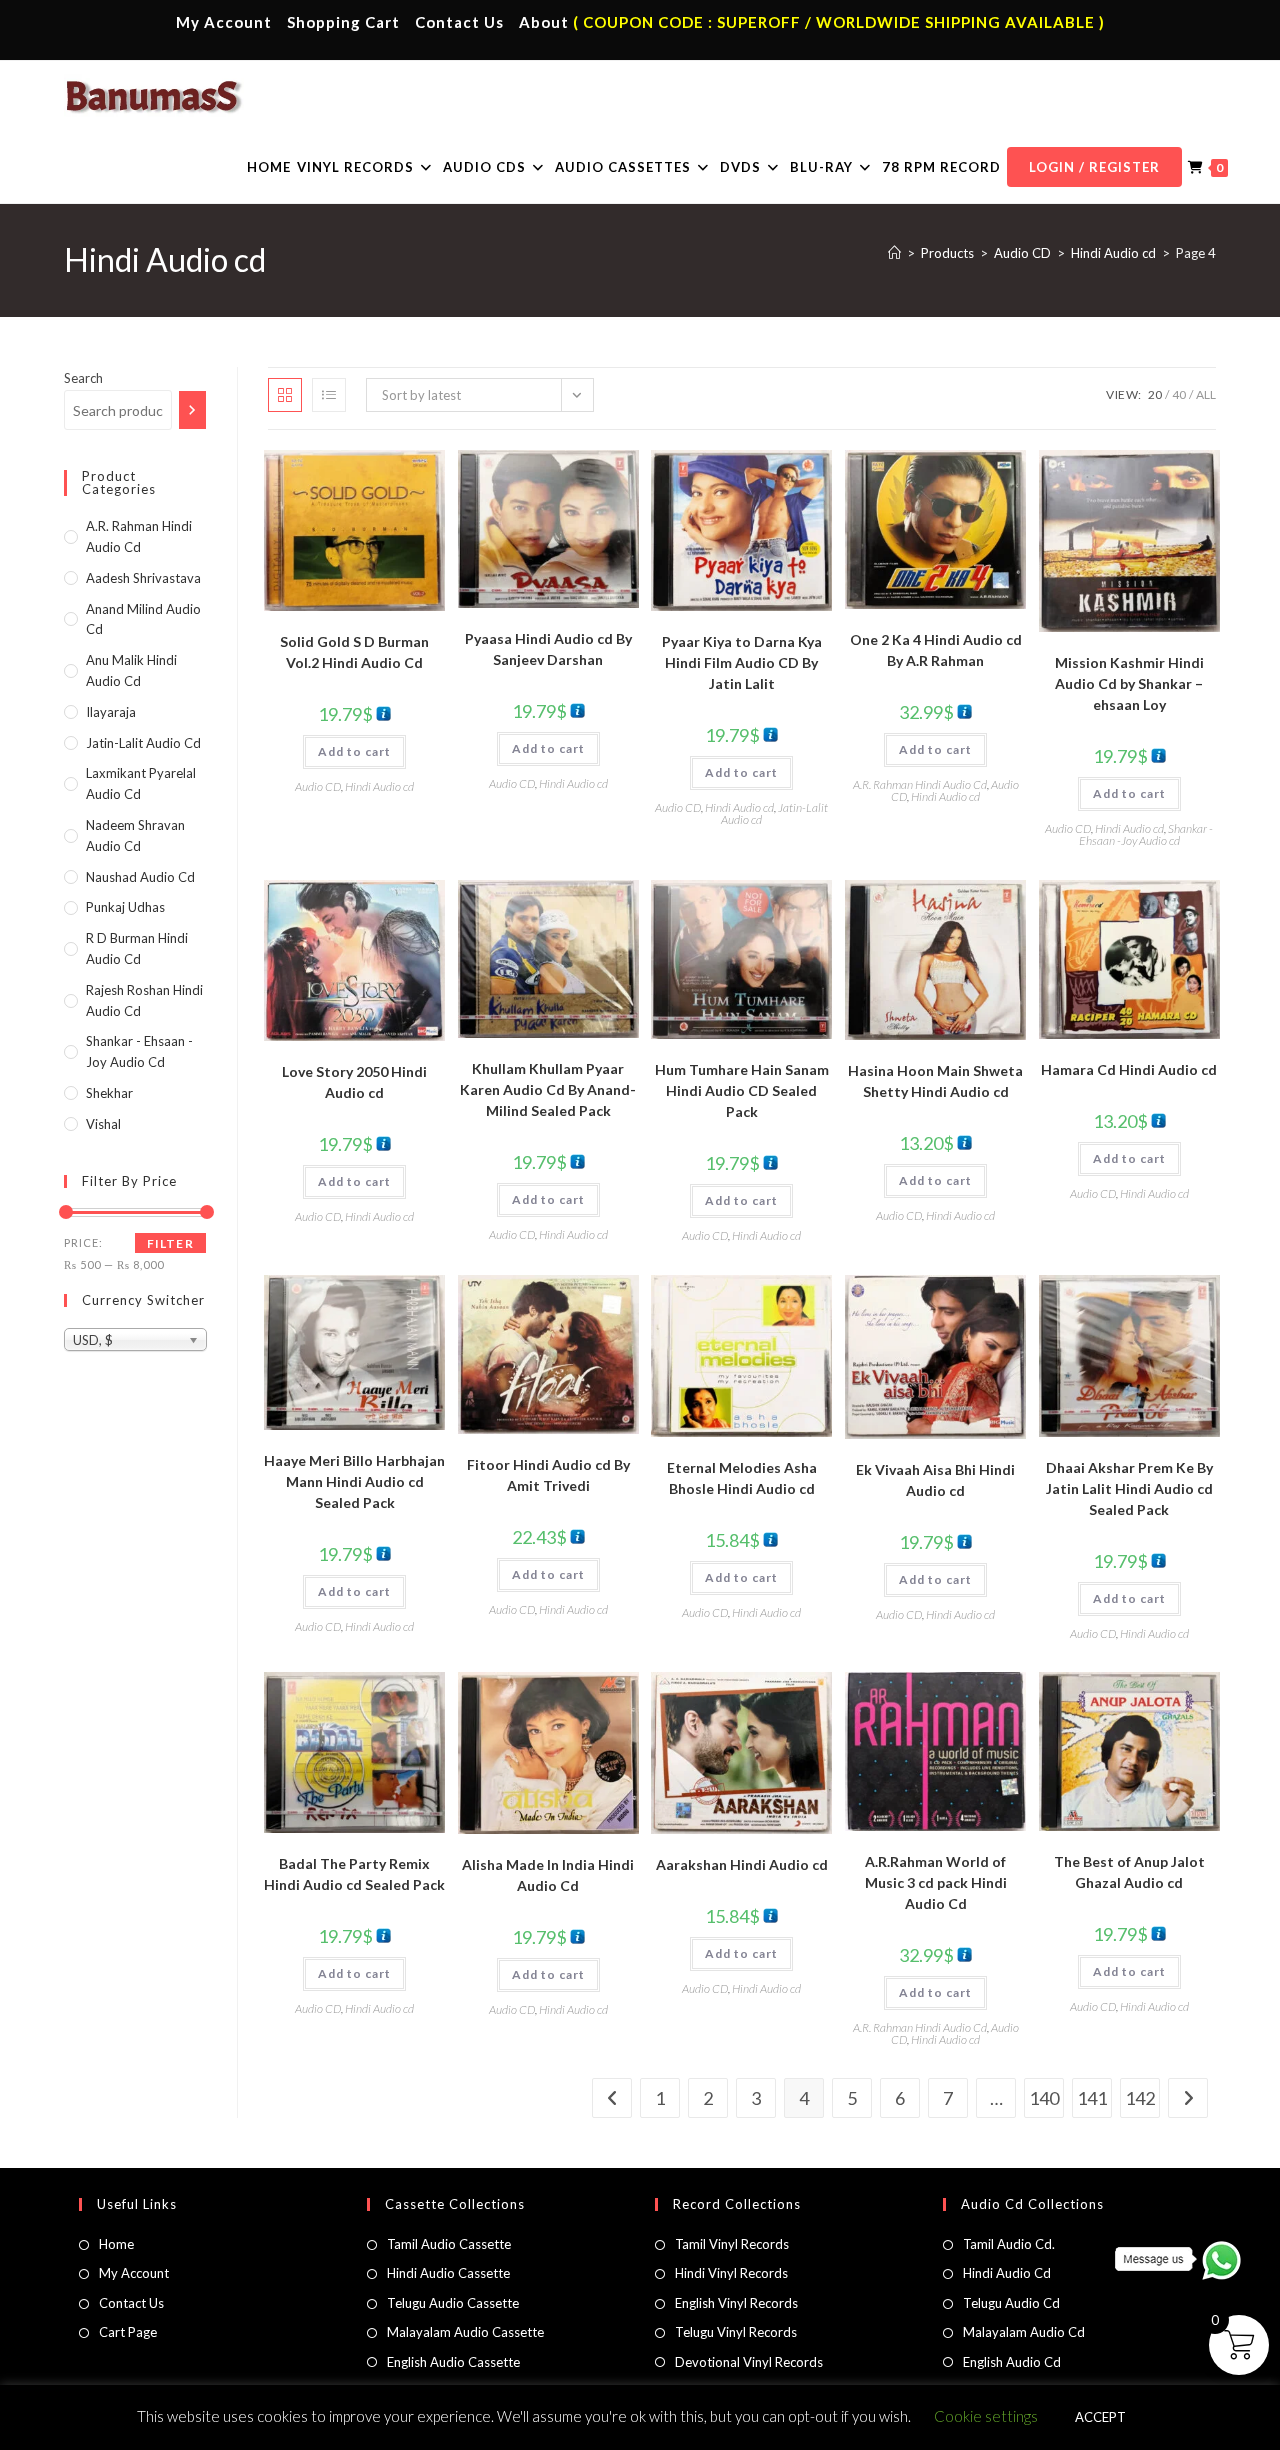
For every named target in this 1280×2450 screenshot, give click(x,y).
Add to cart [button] (354, 751)
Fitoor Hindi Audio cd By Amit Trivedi (548, 1475)
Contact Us (459, 22)
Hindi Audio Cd (1007, 2273)
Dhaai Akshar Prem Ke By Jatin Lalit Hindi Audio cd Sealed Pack (1129, 1488)
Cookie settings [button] (986, 2416)
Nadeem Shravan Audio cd (135, 835)
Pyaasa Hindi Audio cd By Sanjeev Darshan (548, 649)
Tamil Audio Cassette (449, 2244)
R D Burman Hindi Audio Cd (137, 948)
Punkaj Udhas (125, 907)
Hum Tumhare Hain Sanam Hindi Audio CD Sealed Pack (742, 1090)
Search (83, 378)
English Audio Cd (1012, 2362)
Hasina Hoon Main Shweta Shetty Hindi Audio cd (935, 1081)
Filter (170, 1243)
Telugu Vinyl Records (736, 2332)
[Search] (192, 410)
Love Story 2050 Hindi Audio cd (354, 1082)
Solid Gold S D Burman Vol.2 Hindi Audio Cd (354, 652)
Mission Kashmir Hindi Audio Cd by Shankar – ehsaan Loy (1129, 683)
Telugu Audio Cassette (453, 2303)
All (1206, 394)
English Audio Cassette (453, 2362)
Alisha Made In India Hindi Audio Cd (548, 1875)
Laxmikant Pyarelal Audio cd (141, 783)
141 (1092, 2098)
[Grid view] (285, 395)
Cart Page (128, 2332)
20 (1155, 394)
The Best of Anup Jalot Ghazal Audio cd (1129, 1872)
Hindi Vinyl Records (731, 2273)
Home (116, 2244)
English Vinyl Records (736, 2303)
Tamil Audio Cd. (1009, 2244)
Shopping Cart (343, 22)
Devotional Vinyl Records (749, 2362)
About (544, 22)
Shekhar (109, 1093)
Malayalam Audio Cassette (465, 2332)
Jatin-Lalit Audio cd (143, 743)
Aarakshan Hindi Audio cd (742, 1864)
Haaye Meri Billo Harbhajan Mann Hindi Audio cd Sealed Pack (354, 1481)
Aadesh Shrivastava (143, 578)
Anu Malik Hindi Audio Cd (131, 670)
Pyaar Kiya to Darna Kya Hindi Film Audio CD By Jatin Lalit (742, 662)
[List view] (329, 395)
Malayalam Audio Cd (1024, 2332)
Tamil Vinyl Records (732, 2244)
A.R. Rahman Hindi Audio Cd (920, 784)
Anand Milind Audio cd (143, 619)
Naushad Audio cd (140, 877)
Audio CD (318, 786)
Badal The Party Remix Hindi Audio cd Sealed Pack (354, 1874)
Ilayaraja (111, 712)
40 (1179, 394)
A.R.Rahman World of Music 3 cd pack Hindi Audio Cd (936, 1882)
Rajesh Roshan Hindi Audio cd (144, 1000)
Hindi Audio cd (379, 786)
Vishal (103, 1124)
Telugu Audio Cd (1011, 2303)
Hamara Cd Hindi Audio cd (1129, 1069)
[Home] (894, 253)
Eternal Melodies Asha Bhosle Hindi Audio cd (742, 1478)
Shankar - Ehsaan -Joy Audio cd (1146, 834)
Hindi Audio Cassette (448, 2273)
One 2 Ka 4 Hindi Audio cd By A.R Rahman (936, 650)
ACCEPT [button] (1100, 2417)
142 (1140, 2098)
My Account (224, 22)
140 (1044, 2098)
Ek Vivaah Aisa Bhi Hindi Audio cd (935, 1480)
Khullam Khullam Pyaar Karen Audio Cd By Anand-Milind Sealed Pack (548, 1089)
